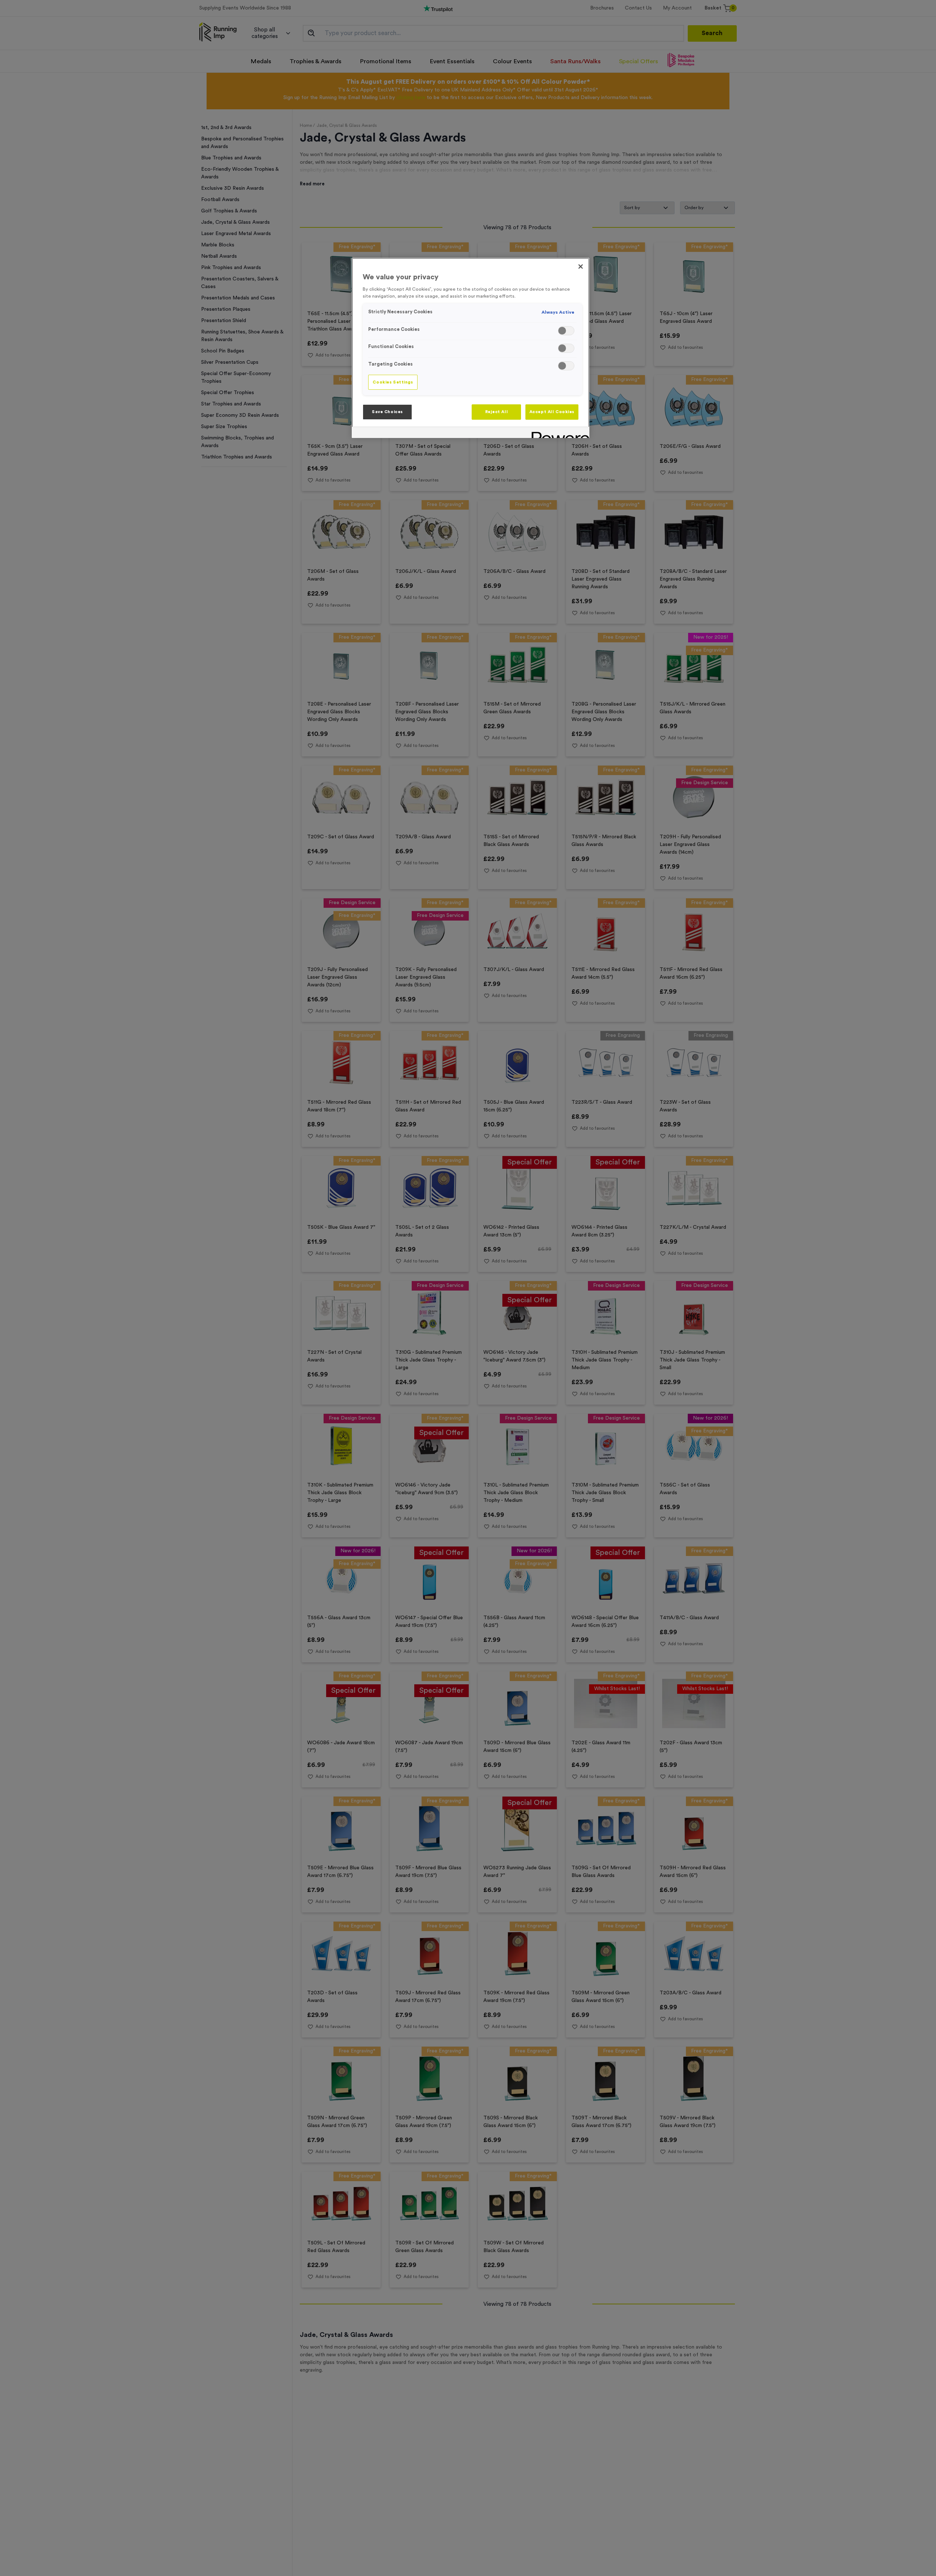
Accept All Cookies (552, 412)
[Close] (581, 267)
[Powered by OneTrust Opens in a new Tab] (558, 433)
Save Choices (387, 412)
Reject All (497, 412)
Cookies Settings (393, 382)
